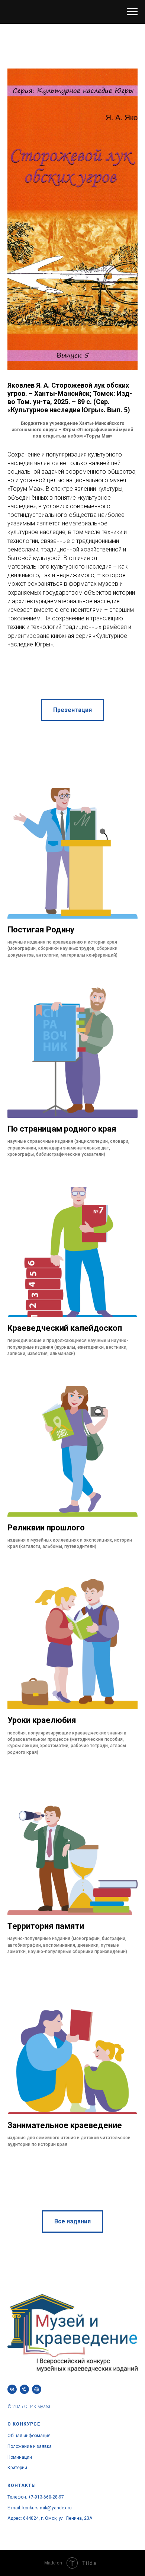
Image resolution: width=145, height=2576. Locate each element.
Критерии (17, 2468)
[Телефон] (24, 2389)
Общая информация (29, 2436)
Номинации (20, 2457)
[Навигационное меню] (132, 12)
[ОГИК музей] (37, 2389)
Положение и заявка (30, 2446)
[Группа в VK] (12, 2389)
